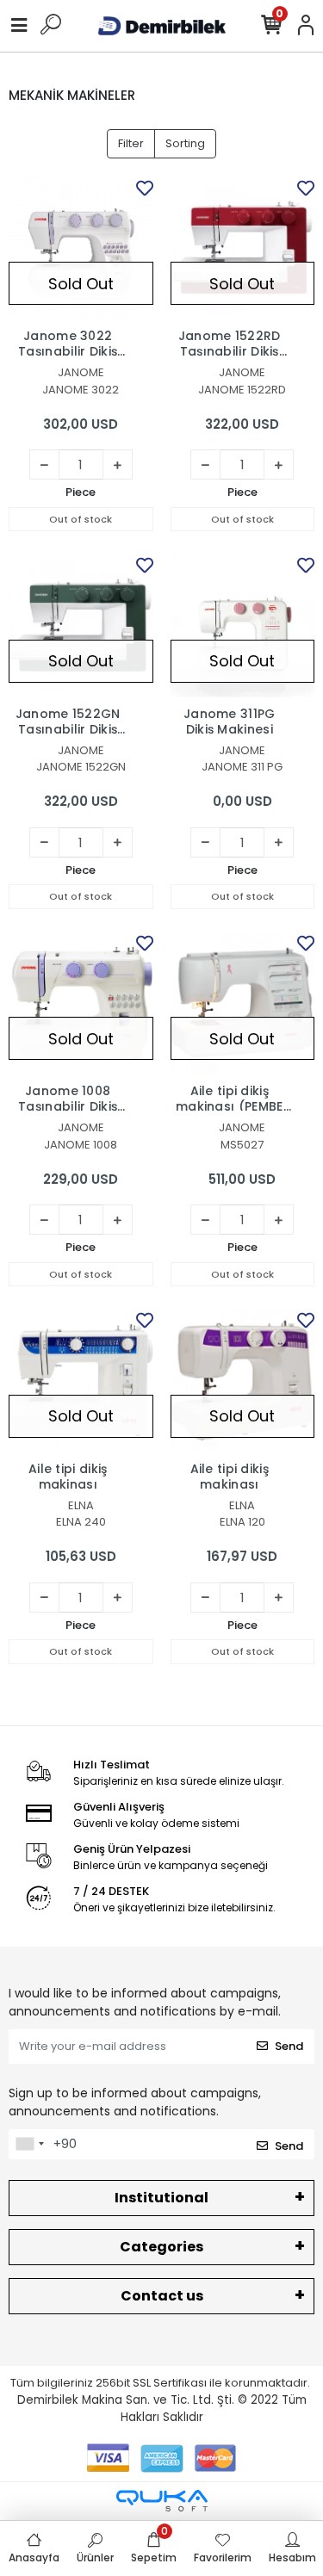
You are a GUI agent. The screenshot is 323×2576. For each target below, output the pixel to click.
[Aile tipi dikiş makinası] (81, 1380)
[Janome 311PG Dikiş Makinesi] (243, 625)
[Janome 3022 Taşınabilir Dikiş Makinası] (81, 248)
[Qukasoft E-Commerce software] (162, 2501)
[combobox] (29, 2145)
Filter (131, 143)
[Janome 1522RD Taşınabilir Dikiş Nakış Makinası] (243, 248)
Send (289, 2046)
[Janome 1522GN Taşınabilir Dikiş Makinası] (81, 625)
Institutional (161, 2198)
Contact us (162, 2296)
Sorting (185, 143)
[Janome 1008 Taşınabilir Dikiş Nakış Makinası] (81, 1003)
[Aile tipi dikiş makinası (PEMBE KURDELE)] (243, 1003)
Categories (161, 2247)
